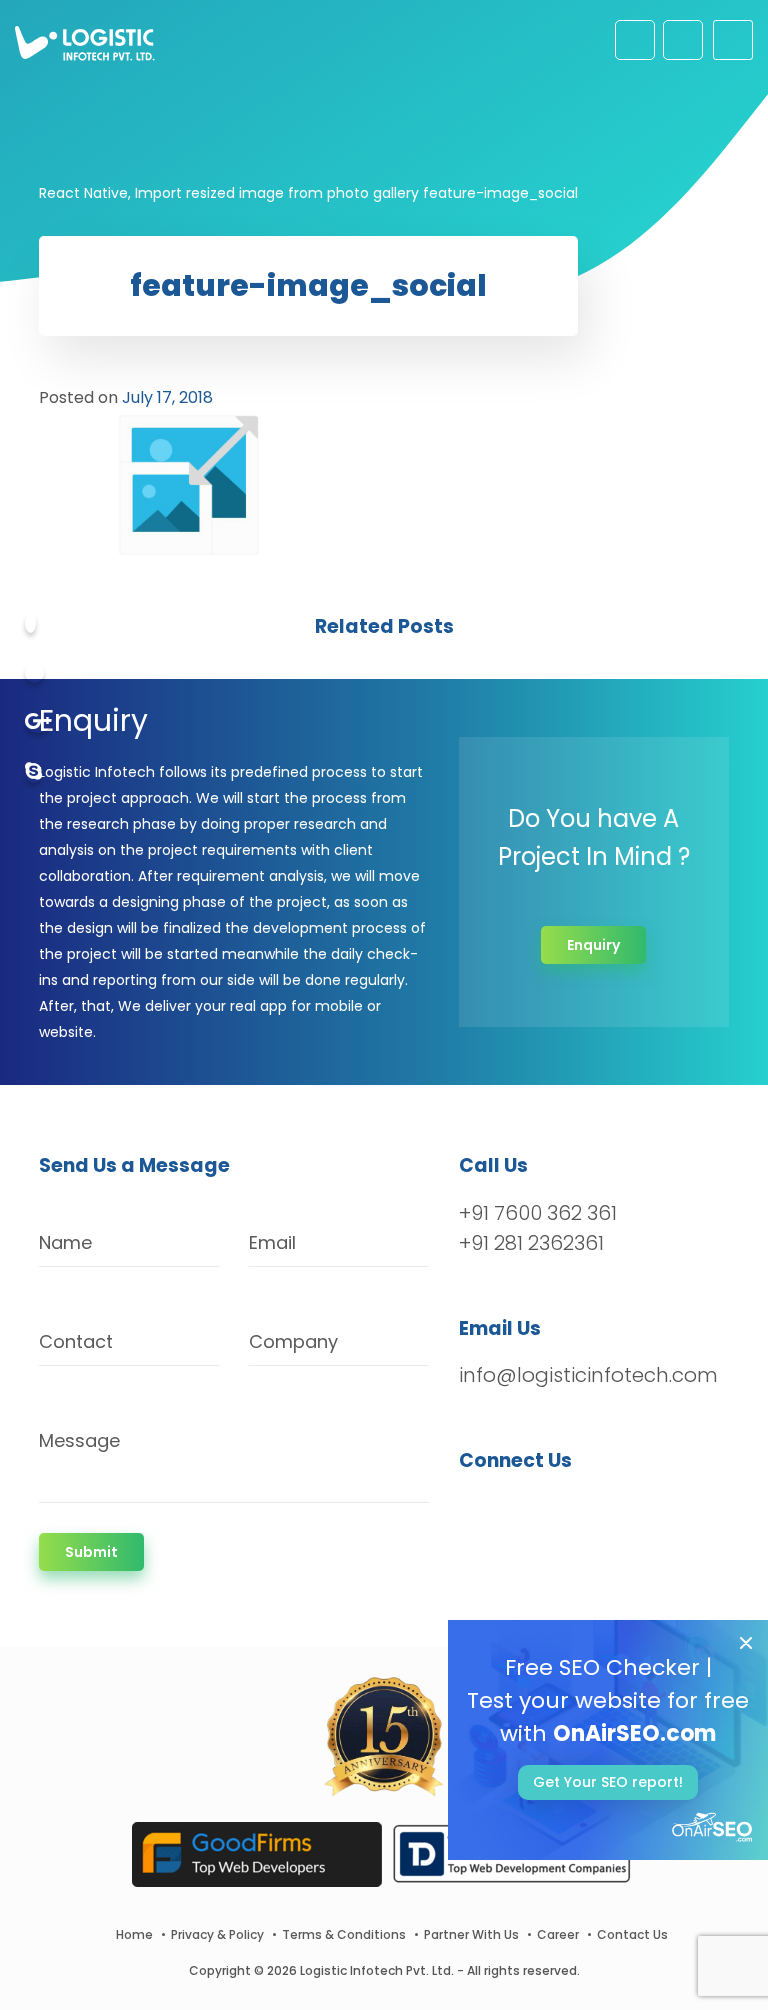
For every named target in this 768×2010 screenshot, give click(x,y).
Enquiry (593, 945)
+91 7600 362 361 (538, 1213)
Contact (76, 1341)
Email (272, 1242)
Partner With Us (471, 1934)
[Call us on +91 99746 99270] (683, 40)
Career (558, 1934)
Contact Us (632, 1934)
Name (65, 1242)
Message (79, 1440)
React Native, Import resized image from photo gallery (229, 193)
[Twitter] (34, 673)
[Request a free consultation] (635, 40)
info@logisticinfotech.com (588, 1375)
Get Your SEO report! (608, 1782)
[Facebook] (30, 623)
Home (134, 1934)
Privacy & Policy (217, 1934)
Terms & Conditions (344, 1934)
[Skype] (33, 773)
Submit (91, 1552)
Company (293, 1341)
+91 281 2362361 (531, 1243)
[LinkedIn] (568, 1513)
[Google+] (38, 723)
